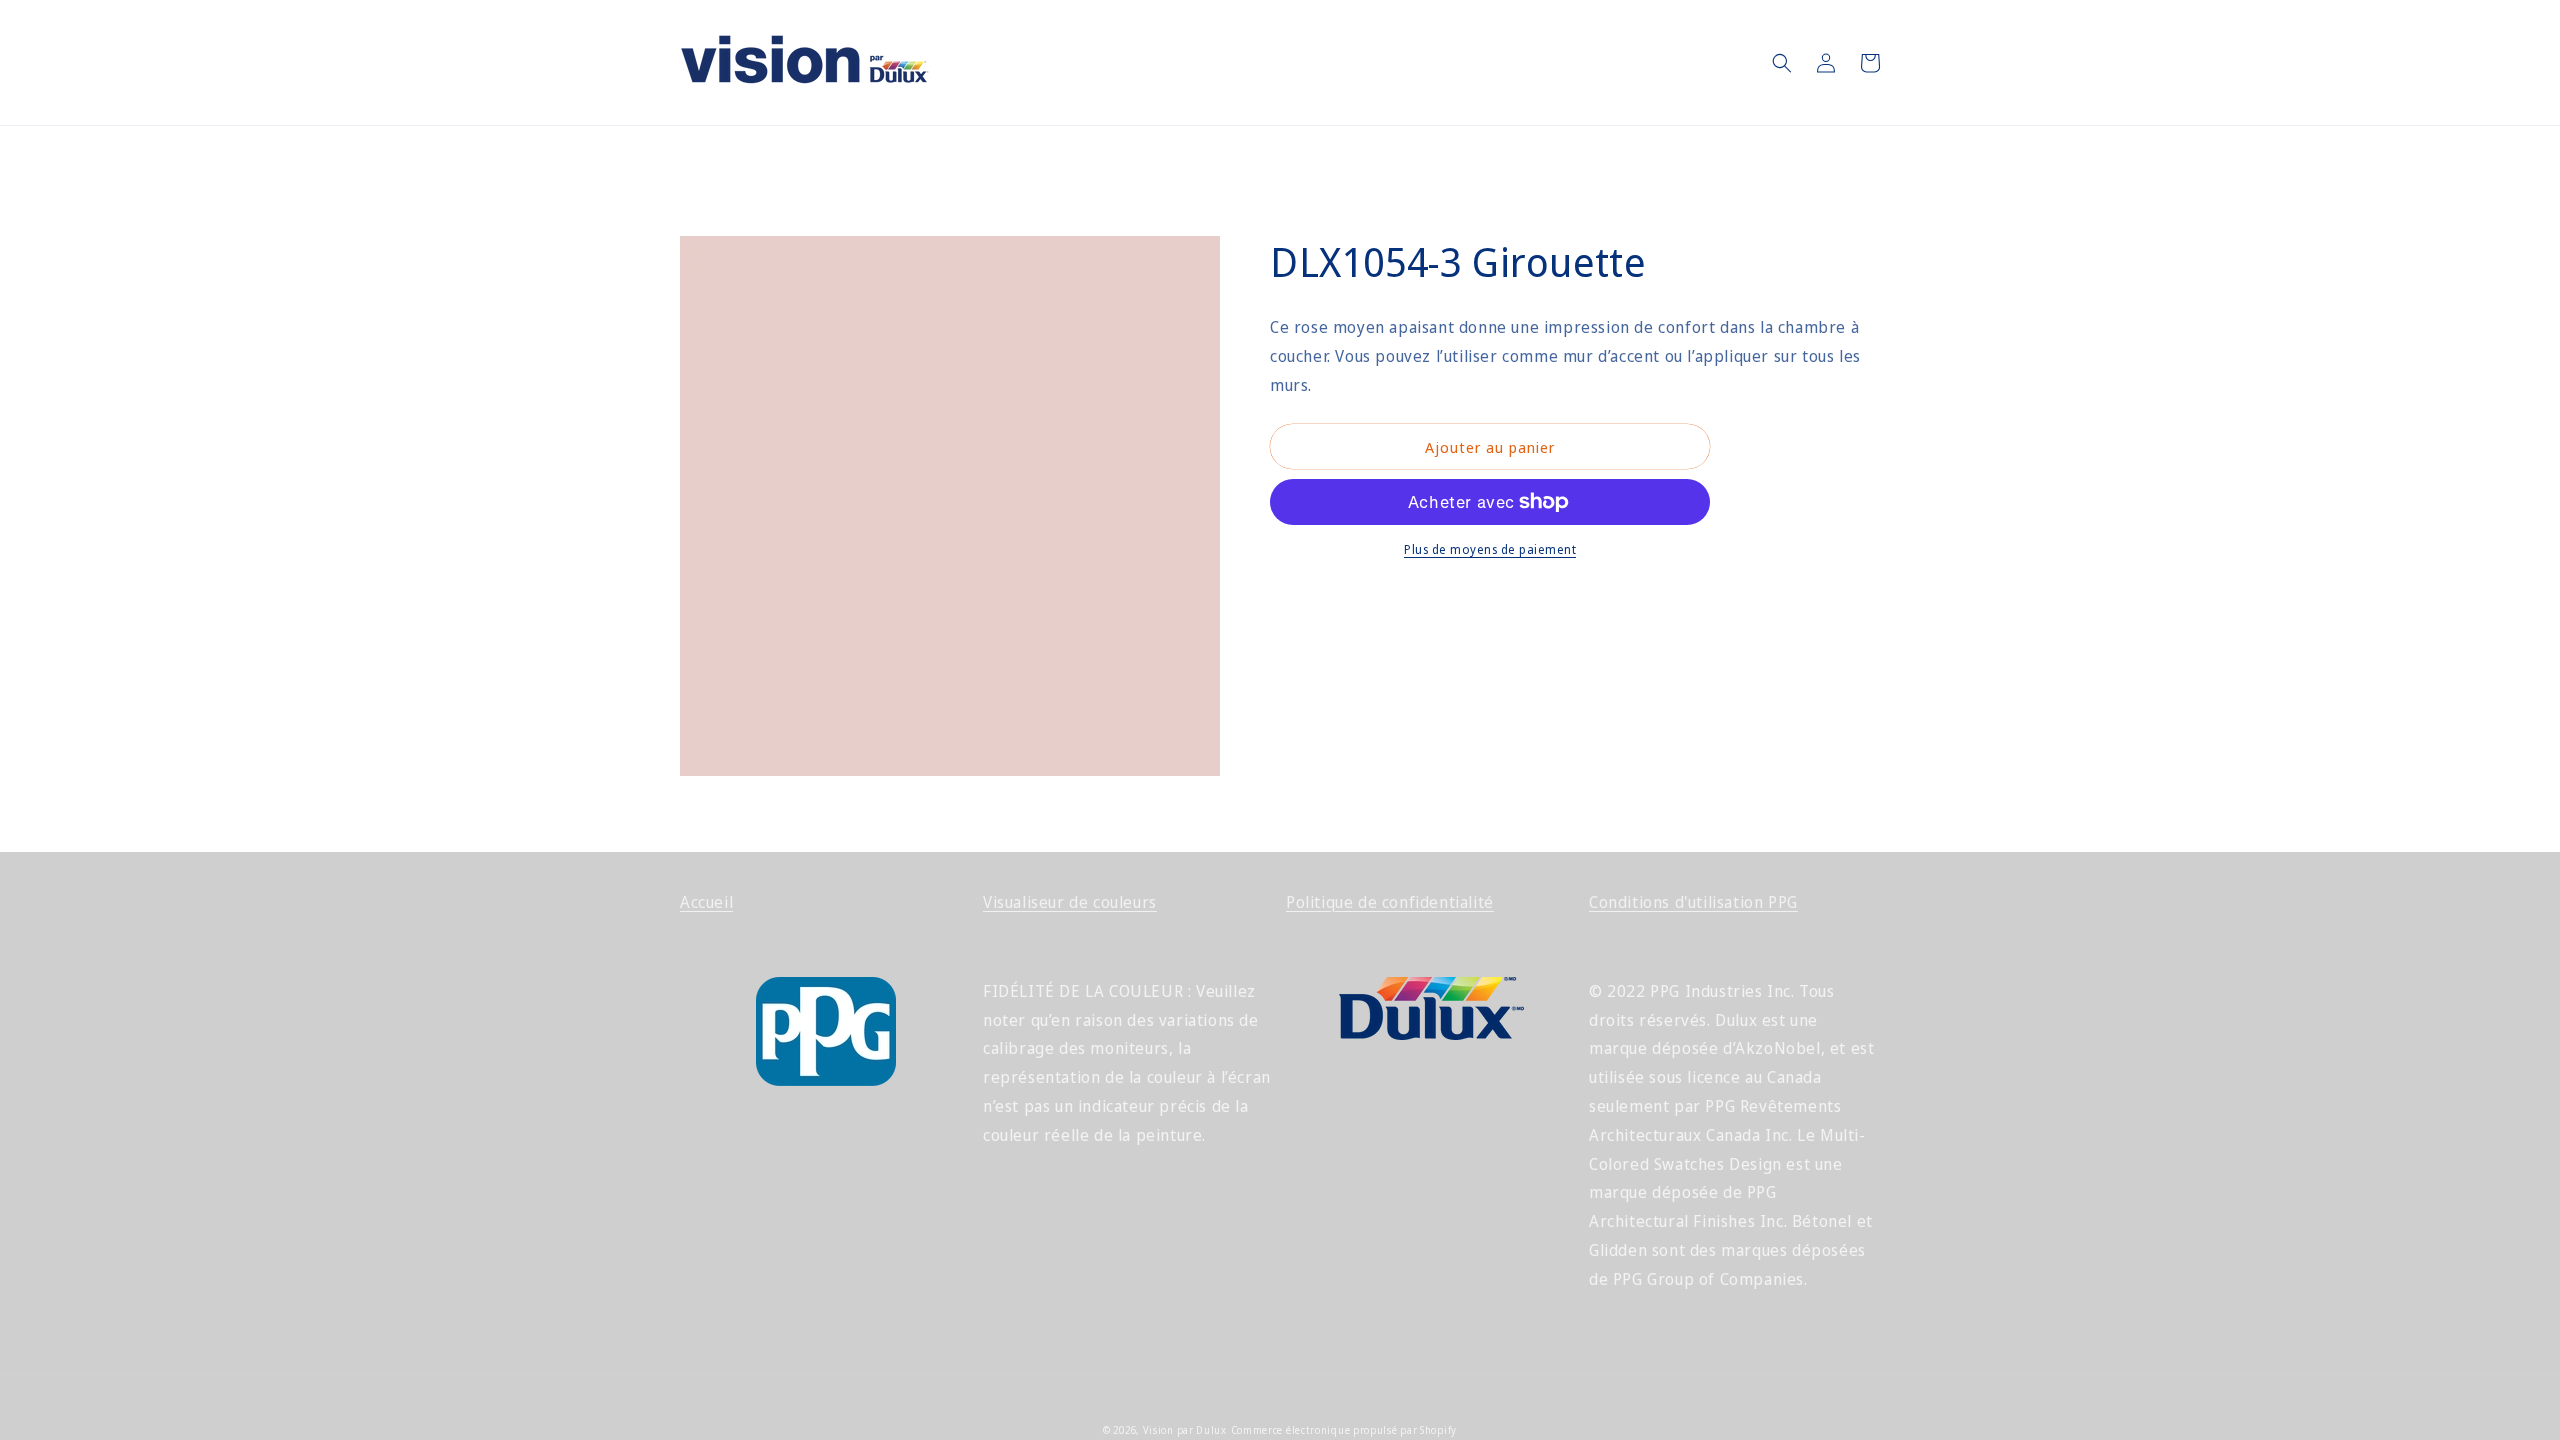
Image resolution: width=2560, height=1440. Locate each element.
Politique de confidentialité (1390, 902)
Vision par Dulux (1185, 1430)
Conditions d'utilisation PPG (1693, 902)
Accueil (706, 902)
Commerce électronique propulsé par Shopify (1344, 1430)
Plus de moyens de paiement (1490, 549)
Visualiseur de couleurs (1070, 902)
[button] (1782, 63)
